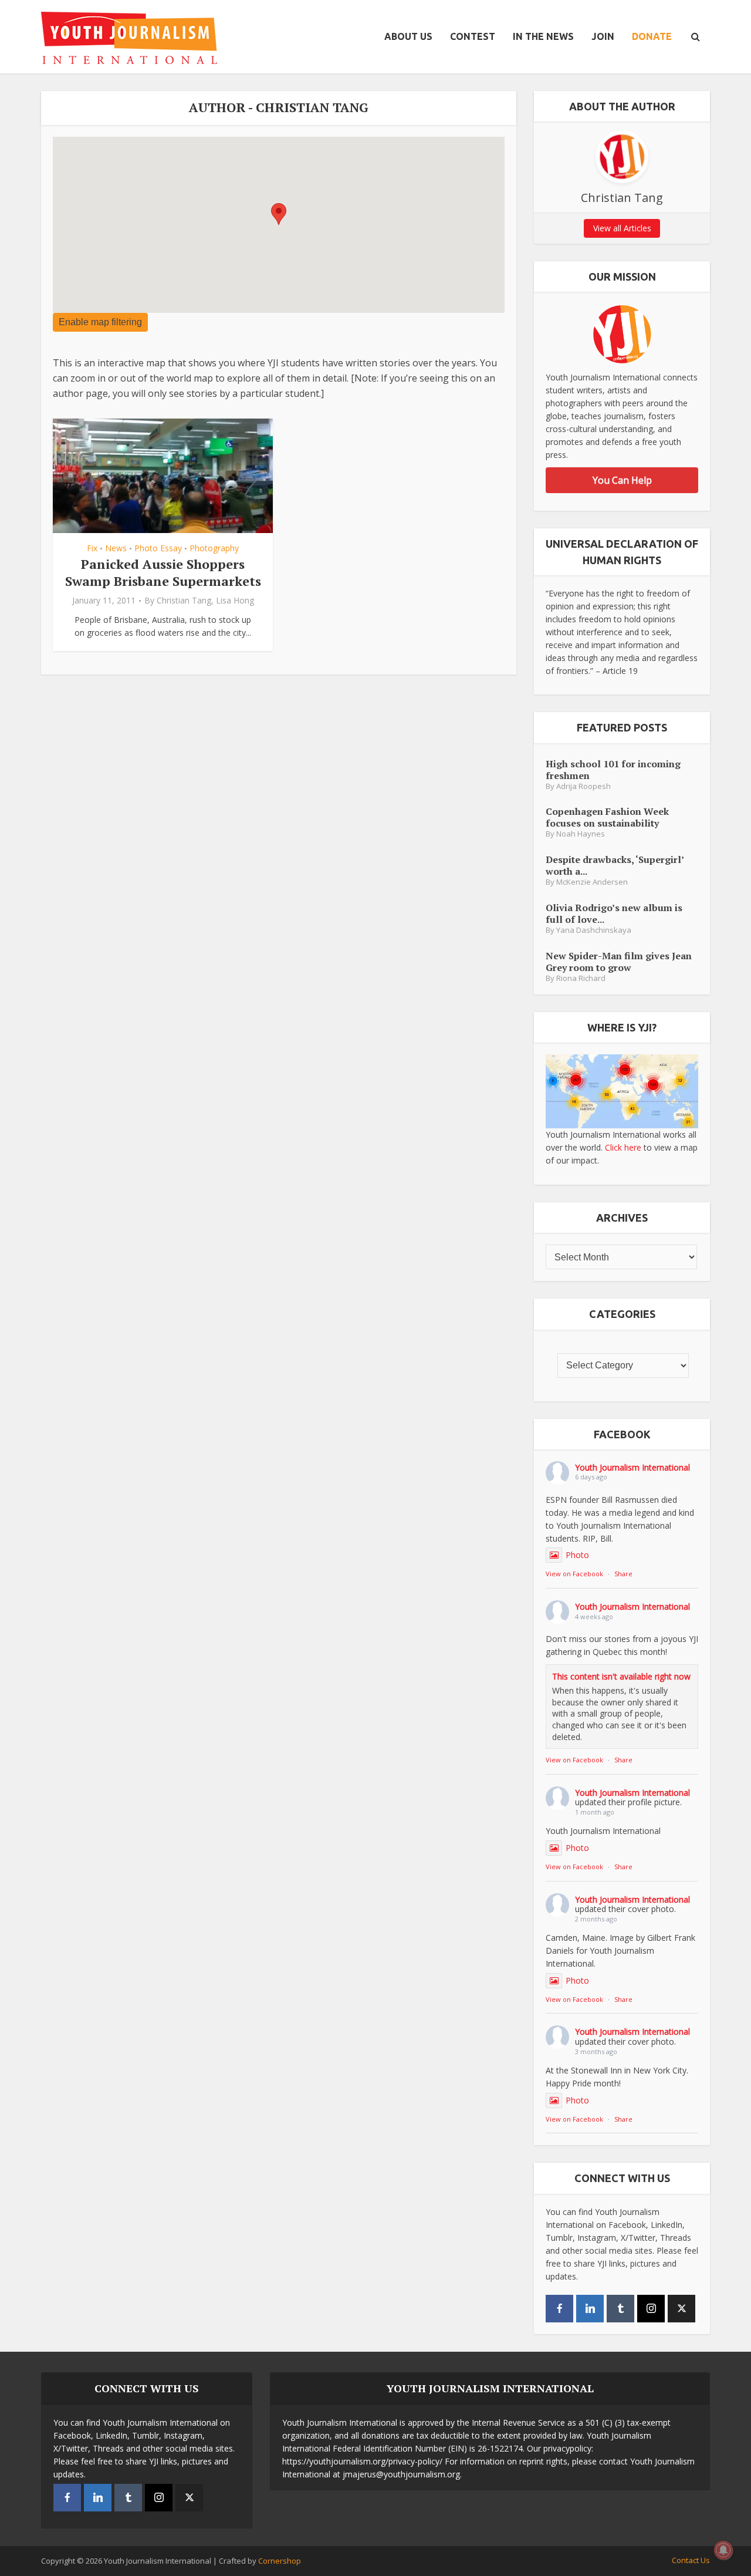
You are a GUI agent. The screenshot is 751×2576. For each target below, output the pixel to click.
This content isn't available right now (621, 1676)
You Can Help (622, 480)
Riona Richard (581, 978)
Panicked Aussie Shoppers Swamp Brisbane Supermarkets (163, 572)
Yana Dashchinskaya (594, 930)
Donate (652, 36)
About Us (408, 36)
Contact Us (691, 2560)
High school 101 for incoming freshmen (613, 769)
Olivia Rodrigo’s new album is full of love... (614, 913)
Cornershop (280, 2561)
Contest (473, 36)
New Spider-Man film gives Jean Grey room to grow (619, 961)
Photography (214, 548)
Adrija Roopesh (583, 786)
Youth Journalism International (632, 1467)
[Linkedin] (590, 2309)
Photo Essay (158, 548)
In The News (543, 36)
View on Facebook (574, 1574)
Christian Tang (184, 601)
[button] (279, 214)
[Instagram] (651, 2309)
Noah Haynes (581, 834)
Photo (577, 1555)
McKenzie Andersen (592, 882)
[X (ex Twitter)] (681, 2309)
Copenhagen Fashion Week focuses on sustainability (607, 817)
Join (603, 36)
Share (623, 1574)
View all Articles (622, 228)
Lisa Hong (235, 601)
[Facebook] (559, 2309)
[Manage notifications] (723, 2550)
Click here (623, 1147)
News (116, 548)
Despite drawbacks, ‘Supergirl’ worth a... (615, 865)
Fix (92, 548)
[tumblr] (620, 2309)
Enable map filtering (100, 322)
